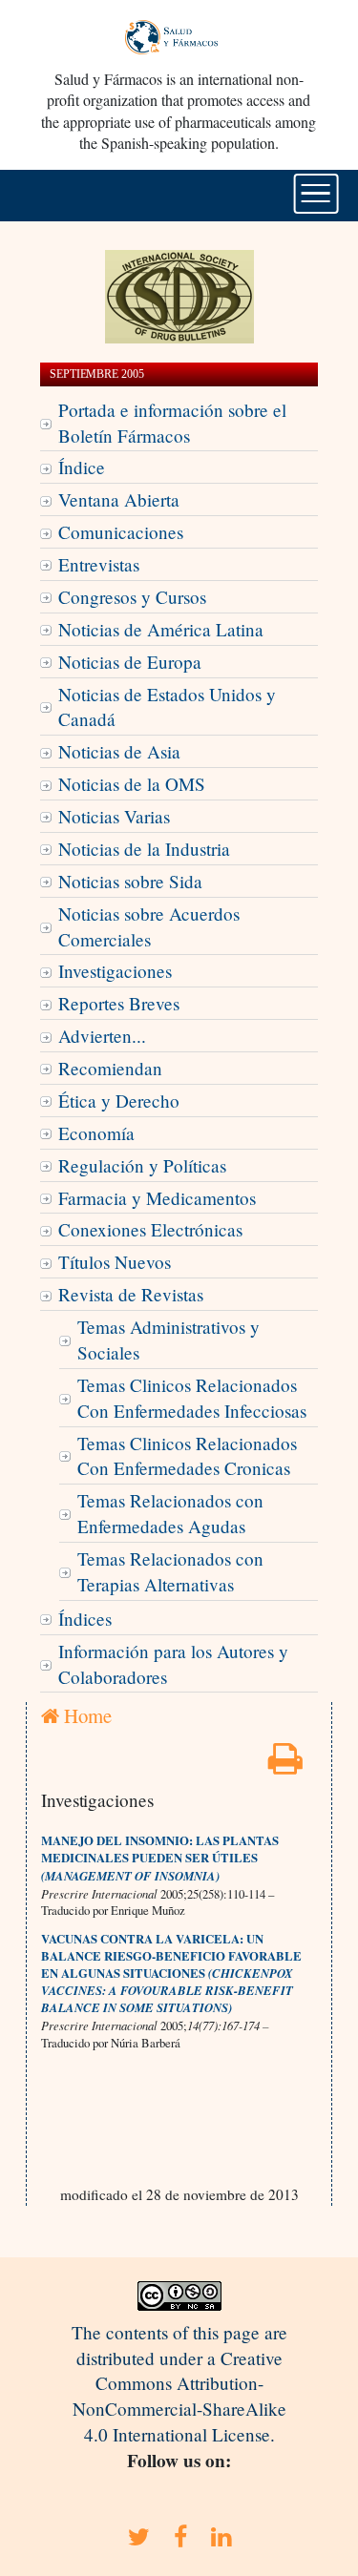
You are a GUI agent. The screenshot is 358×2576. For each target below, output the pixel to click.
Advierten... (102, 1036)
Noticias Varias (114, 816)
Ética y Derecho (119, 1101)
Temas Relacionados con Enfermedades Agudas (170, 1513)
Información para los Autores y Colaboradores (173, 1664)
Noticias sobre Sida (130, 881)
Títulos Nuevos (115, 1262)
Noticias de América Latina (161, 629)
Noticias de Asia (119, 751)
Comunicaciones (121, 532)
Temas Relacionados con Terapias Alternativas (170, 1571)
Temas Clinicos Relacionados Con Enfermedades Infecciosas (192, 1398)
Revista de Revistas (131, 1294)
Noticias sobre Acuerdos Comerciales (149, 926)
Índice (82, 467)
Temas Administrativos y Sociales (168, 1340)
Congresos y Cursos (132, 597)
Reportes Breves (119, 1003)
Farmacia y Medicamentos (157, 1198)
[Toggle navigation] (316, 194)
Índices (85, 1619)
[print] (285, 1765)
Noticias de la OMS (132, 784)
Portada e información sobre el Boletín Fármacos (172, 423)
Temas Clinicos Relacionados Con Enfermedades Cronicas (187, 1456)
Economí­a (96, 1133)
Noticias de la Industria (144, 849)
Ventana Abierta (119, 499)
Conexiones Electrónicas (150, 1229)
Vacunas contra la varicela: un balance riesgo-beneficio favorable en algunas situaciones (171, 1956)
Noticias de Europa (130, 662)
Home (85, 1715)
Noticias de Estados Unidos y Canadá (167, 707)
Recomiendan (110, 1068)
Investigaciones (115, 971)
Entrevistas (99, 564)
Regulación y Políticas (142, 1165)
